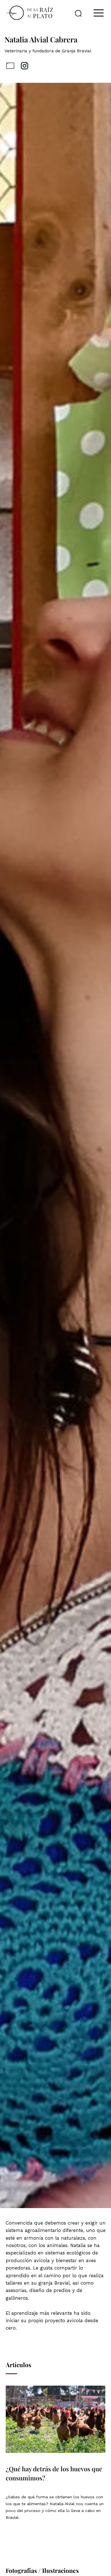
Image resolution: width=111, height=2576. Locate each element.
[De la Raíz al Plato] (29, 13)
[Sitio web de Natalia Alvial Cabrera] (10, 66)
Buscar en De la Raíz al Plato (78, 13)
